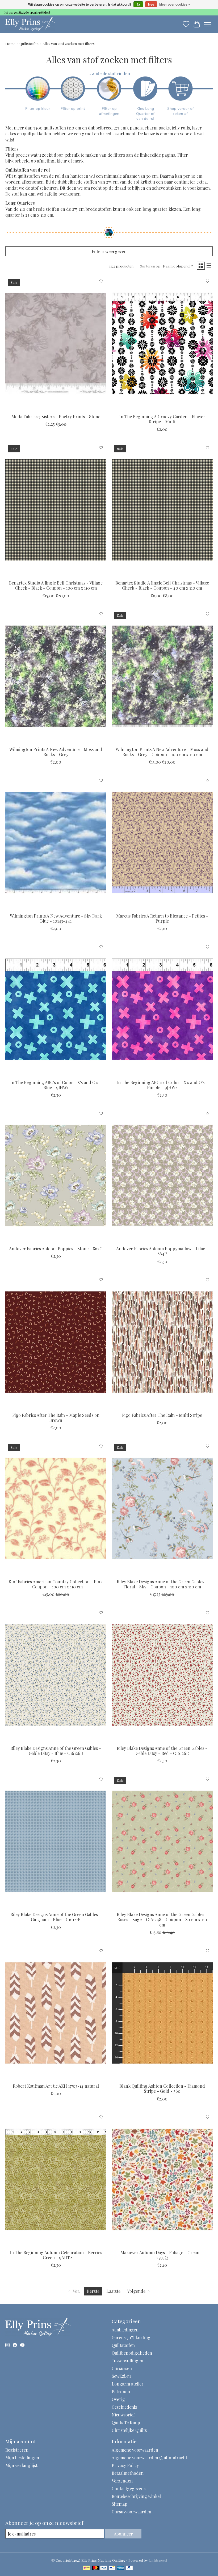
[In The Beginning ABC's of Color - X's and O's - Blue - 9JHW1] (56, 1009)
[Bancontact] (112, 2568)
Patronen (121, 2392)
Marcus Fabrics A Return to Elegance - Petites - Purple (162, 918)
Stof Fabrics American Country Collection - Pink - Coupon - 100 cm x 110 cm (56, 1584)
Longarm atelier (128, 2384)
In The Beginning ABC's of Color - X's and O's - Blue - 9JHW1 (56, 1085)
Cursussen (122, 2368)
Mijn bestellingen (22, 2458)
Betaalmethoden (128, 2473)
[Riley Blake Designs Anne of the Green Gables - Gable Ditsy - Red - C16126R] (162, 1675)
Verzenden (122, 2481)
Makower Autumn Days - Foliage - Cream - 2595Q (162, 2255)
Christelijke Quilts (129, 2430)
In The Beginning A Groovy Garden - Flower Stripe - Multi (162, 419)
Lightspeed (158, 2560)
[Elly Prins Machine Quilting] (30, 24)
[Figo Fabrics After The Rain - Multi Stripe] (162, 1342)
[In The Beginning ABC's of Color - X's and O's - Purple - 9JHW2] (162, 1009)
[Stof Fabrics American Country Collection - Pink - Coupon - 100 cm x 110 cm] (56, 1508)
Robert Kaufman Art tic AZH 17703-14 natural (56, 2086)
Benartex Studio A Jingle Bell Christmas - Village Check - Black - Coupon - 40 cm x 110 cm (162, 585)
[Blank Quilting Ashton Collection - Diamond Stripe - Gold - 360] (162, 2013)
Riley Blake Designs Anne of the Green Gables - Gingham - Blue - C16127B (56, 1917)
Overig (118, 2399)
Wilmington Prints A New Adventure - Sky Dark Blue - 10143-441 (56, 918)
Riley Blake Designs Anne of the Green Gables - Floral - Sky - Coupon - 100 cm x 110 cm (162, 1584)
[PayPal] (129, 2568)
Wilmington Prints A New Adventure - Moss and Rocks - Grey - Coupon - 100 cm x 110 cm (162, 752)
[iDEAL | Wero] (87, 2568)
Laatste (113, 2291)
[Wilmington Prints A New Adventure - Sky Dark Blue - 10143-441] (56, 843)
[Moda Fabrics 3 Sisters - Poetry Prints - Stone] (56, 343)
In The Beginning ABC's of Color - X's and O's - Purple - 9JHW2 (162, 1085)
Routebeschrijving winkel (136, 2496)
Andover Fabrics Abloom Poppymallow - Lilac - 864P (162, 1251)
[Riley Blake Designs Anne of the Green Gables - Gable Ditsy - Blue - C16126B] (56, 1675)
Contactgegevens (129, 2488)
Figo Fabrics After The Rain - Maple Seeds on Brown (56, 1418)
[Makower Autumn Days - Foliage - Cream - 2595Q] (162, 2179)
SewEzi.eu (121, 2376)
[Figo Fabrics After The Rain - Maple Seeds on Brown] (56, 1342)
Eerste (93, 2291)
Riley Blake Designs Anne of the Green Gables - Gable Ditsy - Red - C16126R (162, 1751)
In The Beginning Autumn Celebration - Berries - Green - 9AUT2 (56, 2255)
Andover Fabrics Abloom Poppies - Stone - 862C (56, 1249)
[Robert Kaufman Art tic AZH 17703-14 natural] (56, 2013)
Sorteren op (150, 266)
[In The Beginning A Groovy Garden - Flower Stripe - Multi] (162, 343)
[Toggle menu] (207, 24)
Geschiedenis (124, 2407)
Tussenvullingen (127, 2361)
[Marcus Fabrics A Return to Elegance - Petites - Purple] (162, 843)
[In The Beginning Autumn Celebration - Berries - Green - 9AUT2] (56, 2179)
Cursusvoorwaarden (131, 2512)
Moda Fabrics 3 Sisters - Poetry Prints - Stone (56, 417)
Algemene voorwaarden (135, 2450)
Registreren (17, 2450)
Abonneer (123, 2534)
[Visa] (104, 2568)
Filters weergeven (109, 251)
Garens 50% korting (131, 2337)
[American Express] (121, 2568)
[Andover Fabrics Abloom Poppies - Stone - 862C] (56, 1176)
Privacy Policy (125, 2465)
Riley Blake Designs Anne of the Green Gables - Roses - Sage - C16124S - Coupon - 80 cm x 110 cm (162, 1919)
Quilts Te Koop (126, 2422)
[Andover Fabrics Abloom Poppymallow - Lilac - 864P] (162, 1176)
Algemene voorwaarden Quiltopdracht (149, 2458)
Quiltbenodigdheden (132, 2353)
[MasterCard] (95, 2568)
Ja (138, 5)
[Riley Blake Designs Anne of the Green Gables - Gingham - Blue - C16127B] (56, 1841)
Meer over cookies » (175, 5)
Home (10, 44)
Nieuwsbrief (123, 2415)
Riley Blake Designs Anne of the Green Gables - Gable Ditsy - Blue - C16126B (56, 1751)
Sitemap (120, 2504)
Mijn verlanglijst (21, 2465)
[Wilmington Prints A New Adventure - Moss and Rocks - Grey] (56, 676)
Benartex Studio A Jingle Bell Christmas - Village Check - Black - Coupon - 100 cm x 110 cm (56, 585)
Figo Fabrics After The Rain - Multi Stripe (162, 1415)
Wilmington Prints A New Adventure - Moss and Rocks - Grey (56, 752)
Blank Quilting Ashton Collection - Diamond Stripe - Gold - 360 (162, 2088)
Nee (151, 5)
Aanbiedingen (125, 2330)
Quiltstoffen (29, 44)
